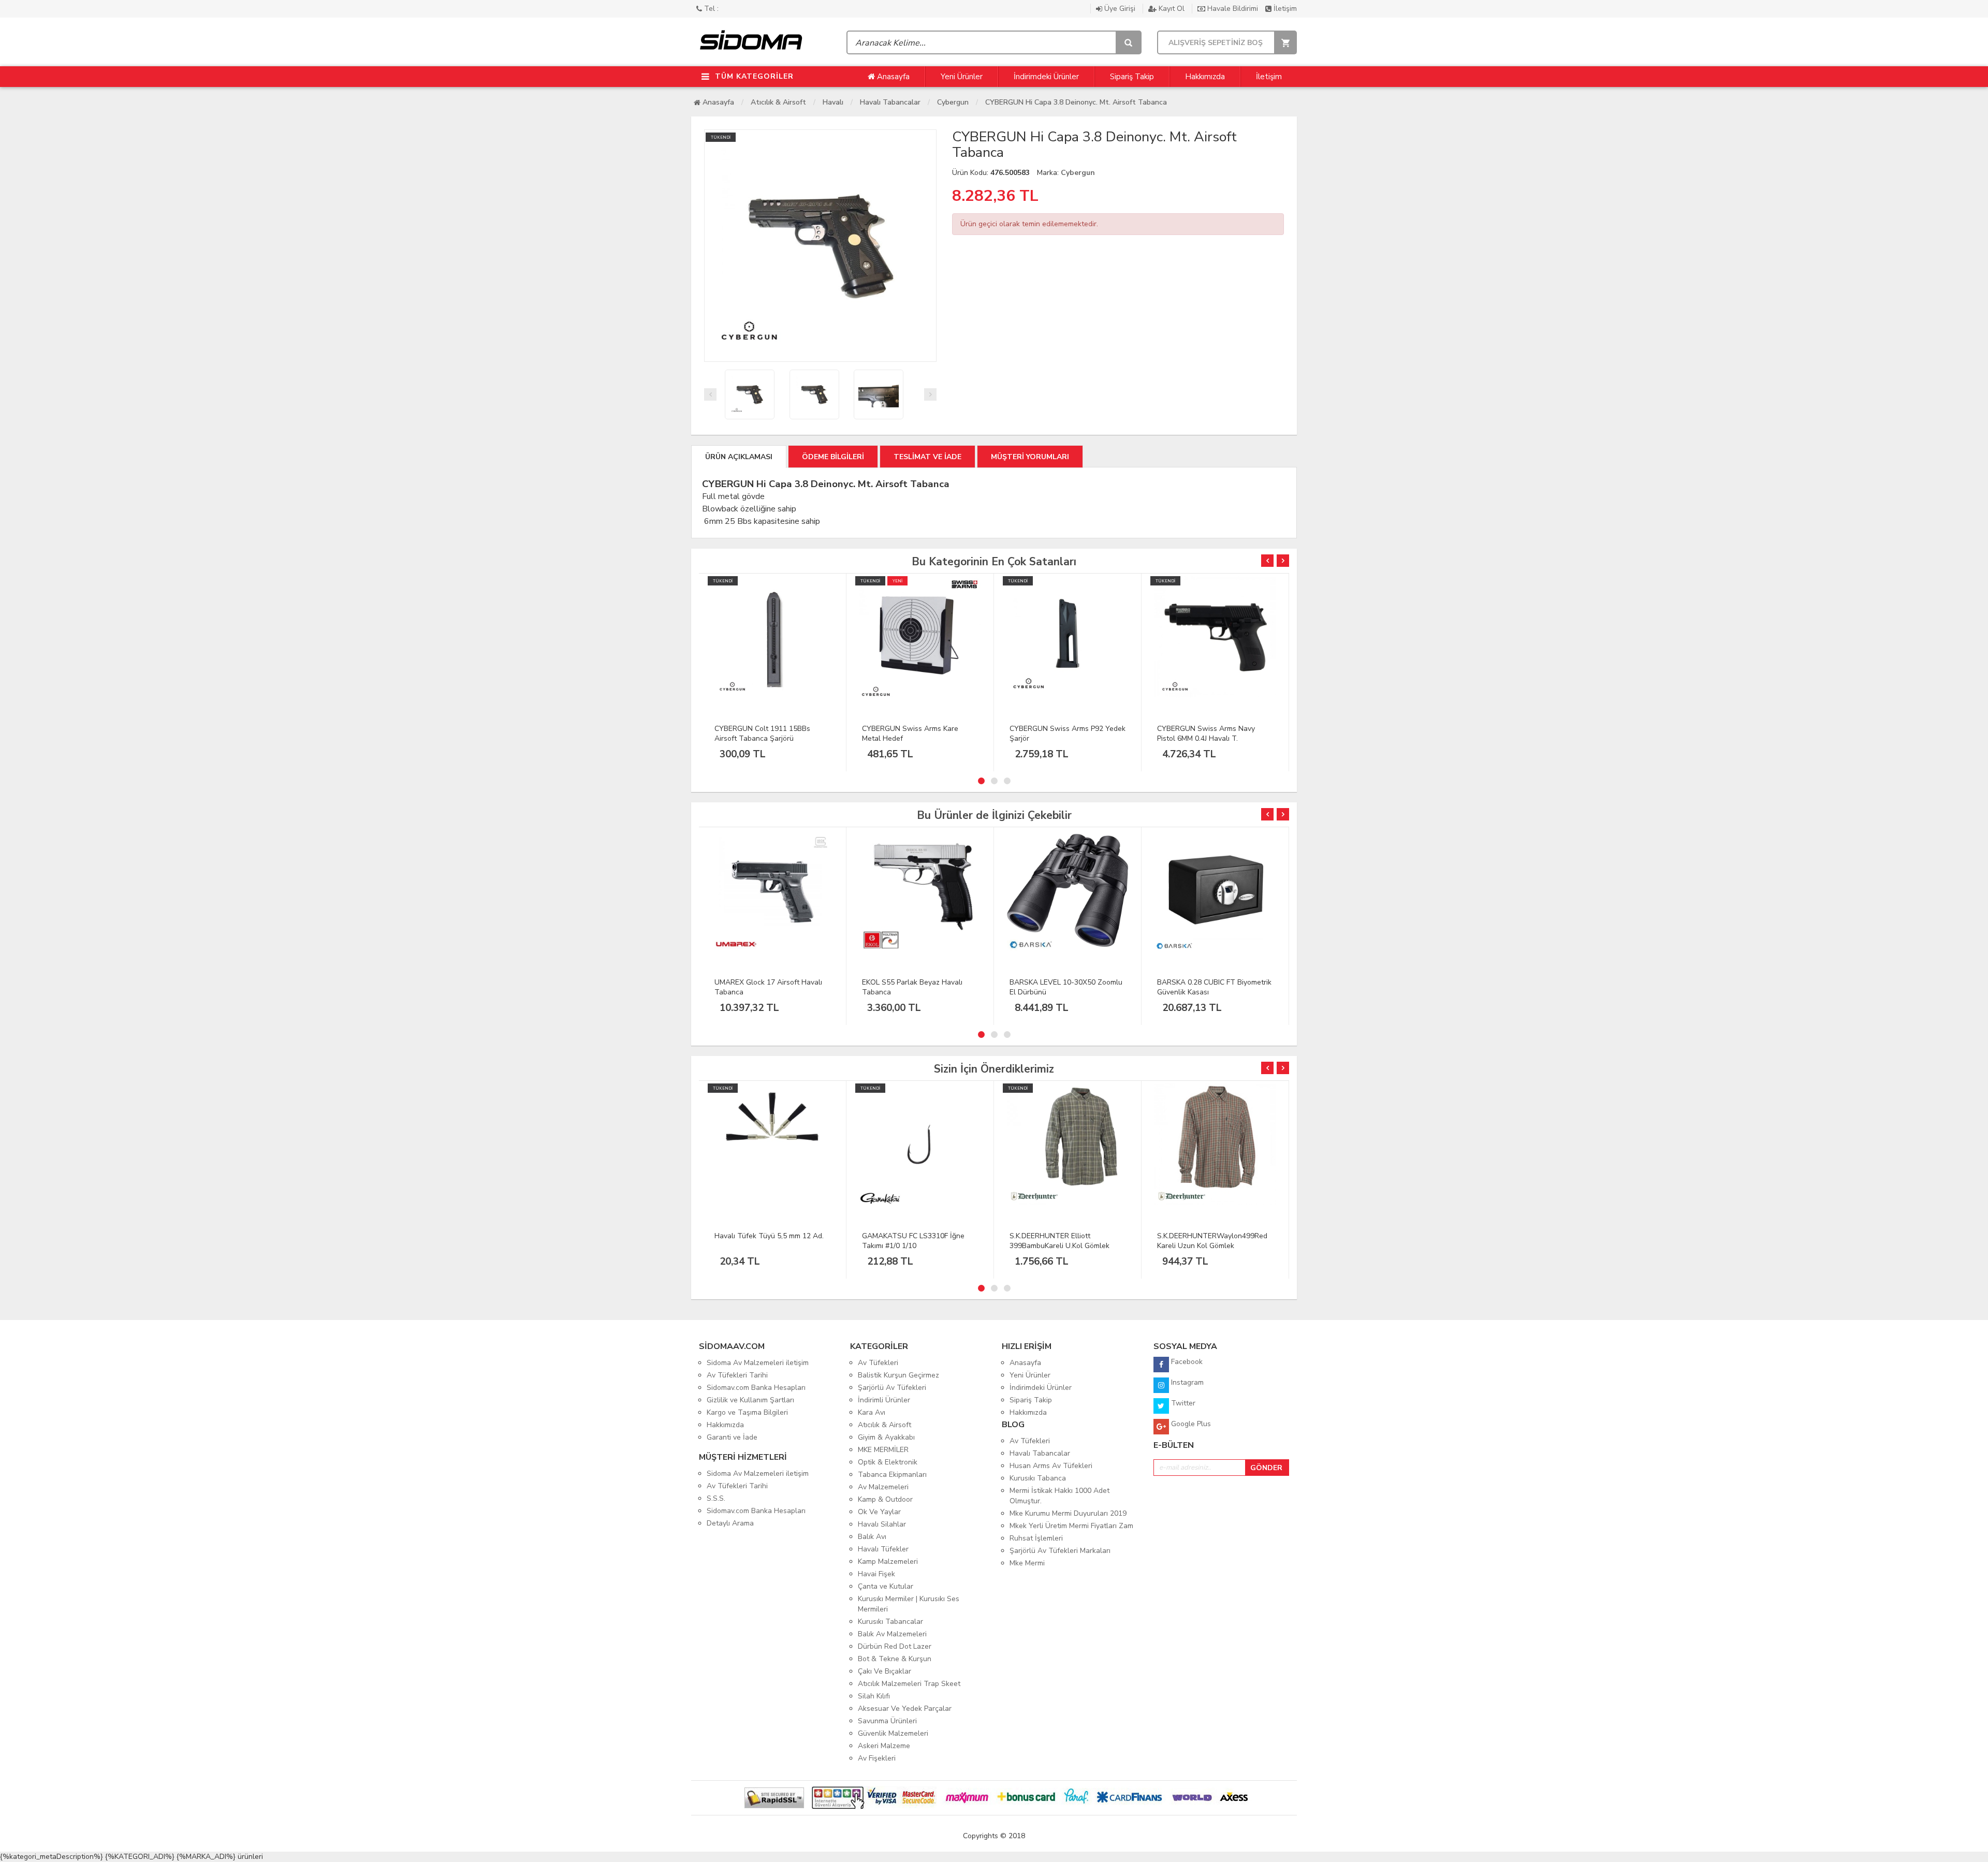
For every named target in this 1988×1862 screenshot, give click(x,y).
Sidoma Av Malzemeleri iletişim (758, 1363)
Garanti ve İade (732, 1437)
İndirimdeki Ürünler (1046, 77)
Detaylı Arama (730, 1523)
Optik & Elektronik (888, 1462)
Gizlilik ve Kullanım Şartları (750, 1400)
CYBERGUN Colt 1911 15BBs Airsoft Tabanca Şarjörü (762, 734)
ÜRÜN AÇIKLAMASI (739, 457)
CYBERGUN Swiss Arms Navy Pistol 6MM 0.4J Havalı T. (1206, 734)
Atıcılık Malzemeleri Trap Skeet (909, 1684)
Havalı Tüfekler (883, 1549)
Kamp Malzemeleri (888, 1562)
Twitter (1182, 1403)
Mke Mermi (1027, 1563)
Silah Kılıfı (874, 1696)
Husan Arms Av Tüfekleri (1051, 1466)
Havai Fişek (876, 1574)
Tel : (710, 9)
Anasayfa (892, 77)
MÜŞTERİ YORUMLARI (1030, 457)
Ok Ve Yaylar (879, 1512)
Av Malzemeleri (883, 1487)
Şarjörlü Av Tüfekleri (892, 1388)
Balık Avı (872, 1537)
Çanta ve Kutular (886, 1586)
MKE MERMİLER (883, 1450)
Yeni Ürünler (962, 77)
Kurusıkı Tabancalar (890, 1622)
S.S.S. (716, 1498)
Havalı (833, 102)
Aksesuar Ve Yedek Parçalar (905, 1709)
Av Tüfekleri (878, 1363)
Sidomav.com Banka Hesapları (756, 1388)
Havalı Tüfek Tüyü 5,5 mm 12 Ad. (769, 1236)
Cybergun (953, 102)
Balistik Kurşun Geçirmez (898, 1375)
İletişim (1284, 9)
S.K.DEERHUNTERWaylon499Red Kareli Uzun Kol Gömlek (1212, 1241)
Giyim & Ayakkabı (886, 1437)
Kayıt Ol (1172, 9)
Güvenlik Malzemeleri (893, 1733)
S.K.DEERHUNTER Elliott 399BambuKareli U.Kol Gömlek (1059, 1241)
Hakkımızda (1205, 77)
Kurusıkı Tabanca (1038, 1478)
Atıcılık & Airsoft (778, 102)
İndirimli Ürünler (884, 1400)
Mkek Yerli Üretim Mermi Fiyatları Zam (1071, 1526)
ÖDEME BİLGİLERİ (833, 457)
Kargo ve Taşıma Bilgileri (747, 1412)
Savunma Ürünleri (887, 1721)
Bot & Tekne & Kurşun (895, 1659)
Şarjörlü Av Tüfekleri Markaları (1060, 1551)
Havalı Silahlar (882, 1524)
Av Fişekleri (877, 1758)
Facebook (1186, 1362)
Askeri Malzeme (884, 1746)
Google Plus (1190, 1424)
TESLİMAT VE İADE (927, 457)
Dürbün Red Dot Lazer (895, 1646)
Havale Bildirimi (1233, 9)
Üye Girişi (1120, 9)
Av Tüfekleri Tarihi (737, 1375)
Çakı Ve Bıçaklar (885, 1671)
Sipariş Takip (1132, 77)
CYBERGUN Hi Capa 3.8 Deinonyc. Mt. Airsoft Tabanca (1076, 102)
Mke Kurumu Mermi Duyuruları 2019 (1068, 1513)
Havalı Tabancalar (890, 102)
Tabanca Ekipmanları (892, 1475)
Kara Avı (872, 1412)
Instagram (1186, 1382)
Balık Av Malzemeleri (892, 1634)
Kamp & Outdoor (885, 1499)
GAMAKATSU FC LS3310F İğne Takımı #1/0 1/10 (913, 1241)
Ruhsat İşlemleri (1036, 1538)
